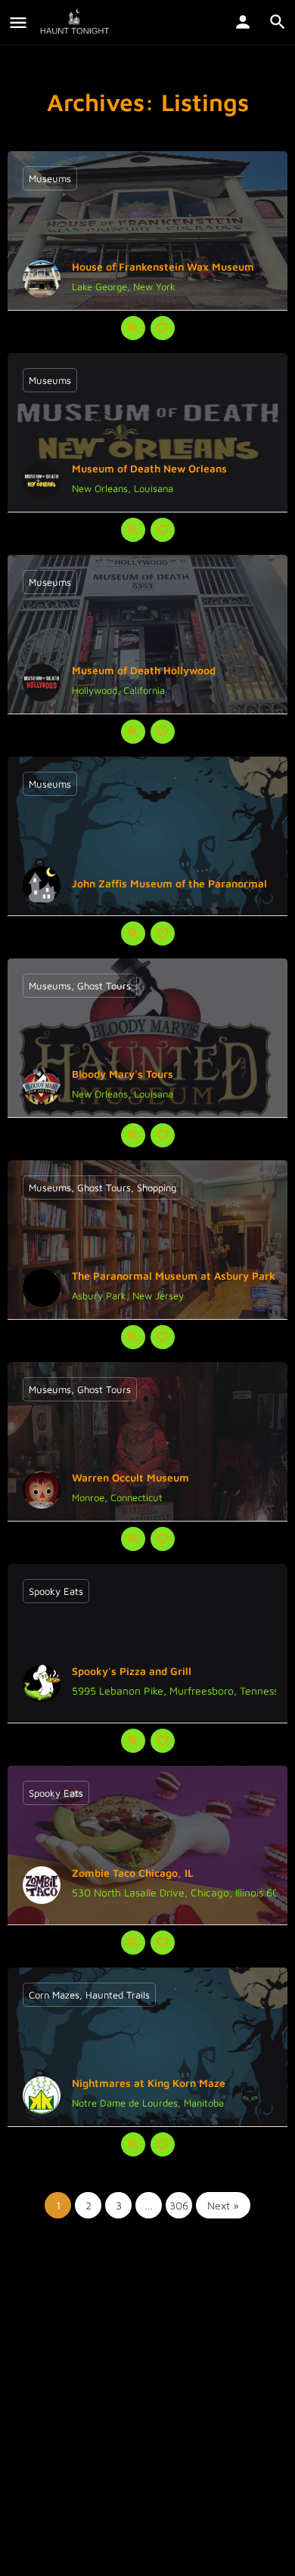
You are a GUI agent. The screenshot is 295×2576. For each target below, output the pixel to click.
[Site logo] (76, 23)
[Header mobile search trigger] (278, 22)
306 (179, 2205)
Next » (223, 2205)
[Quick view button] (133, 328)
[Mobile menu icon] (18, 23)
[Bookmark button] (163, 328)
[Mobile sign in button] (243, 22)
